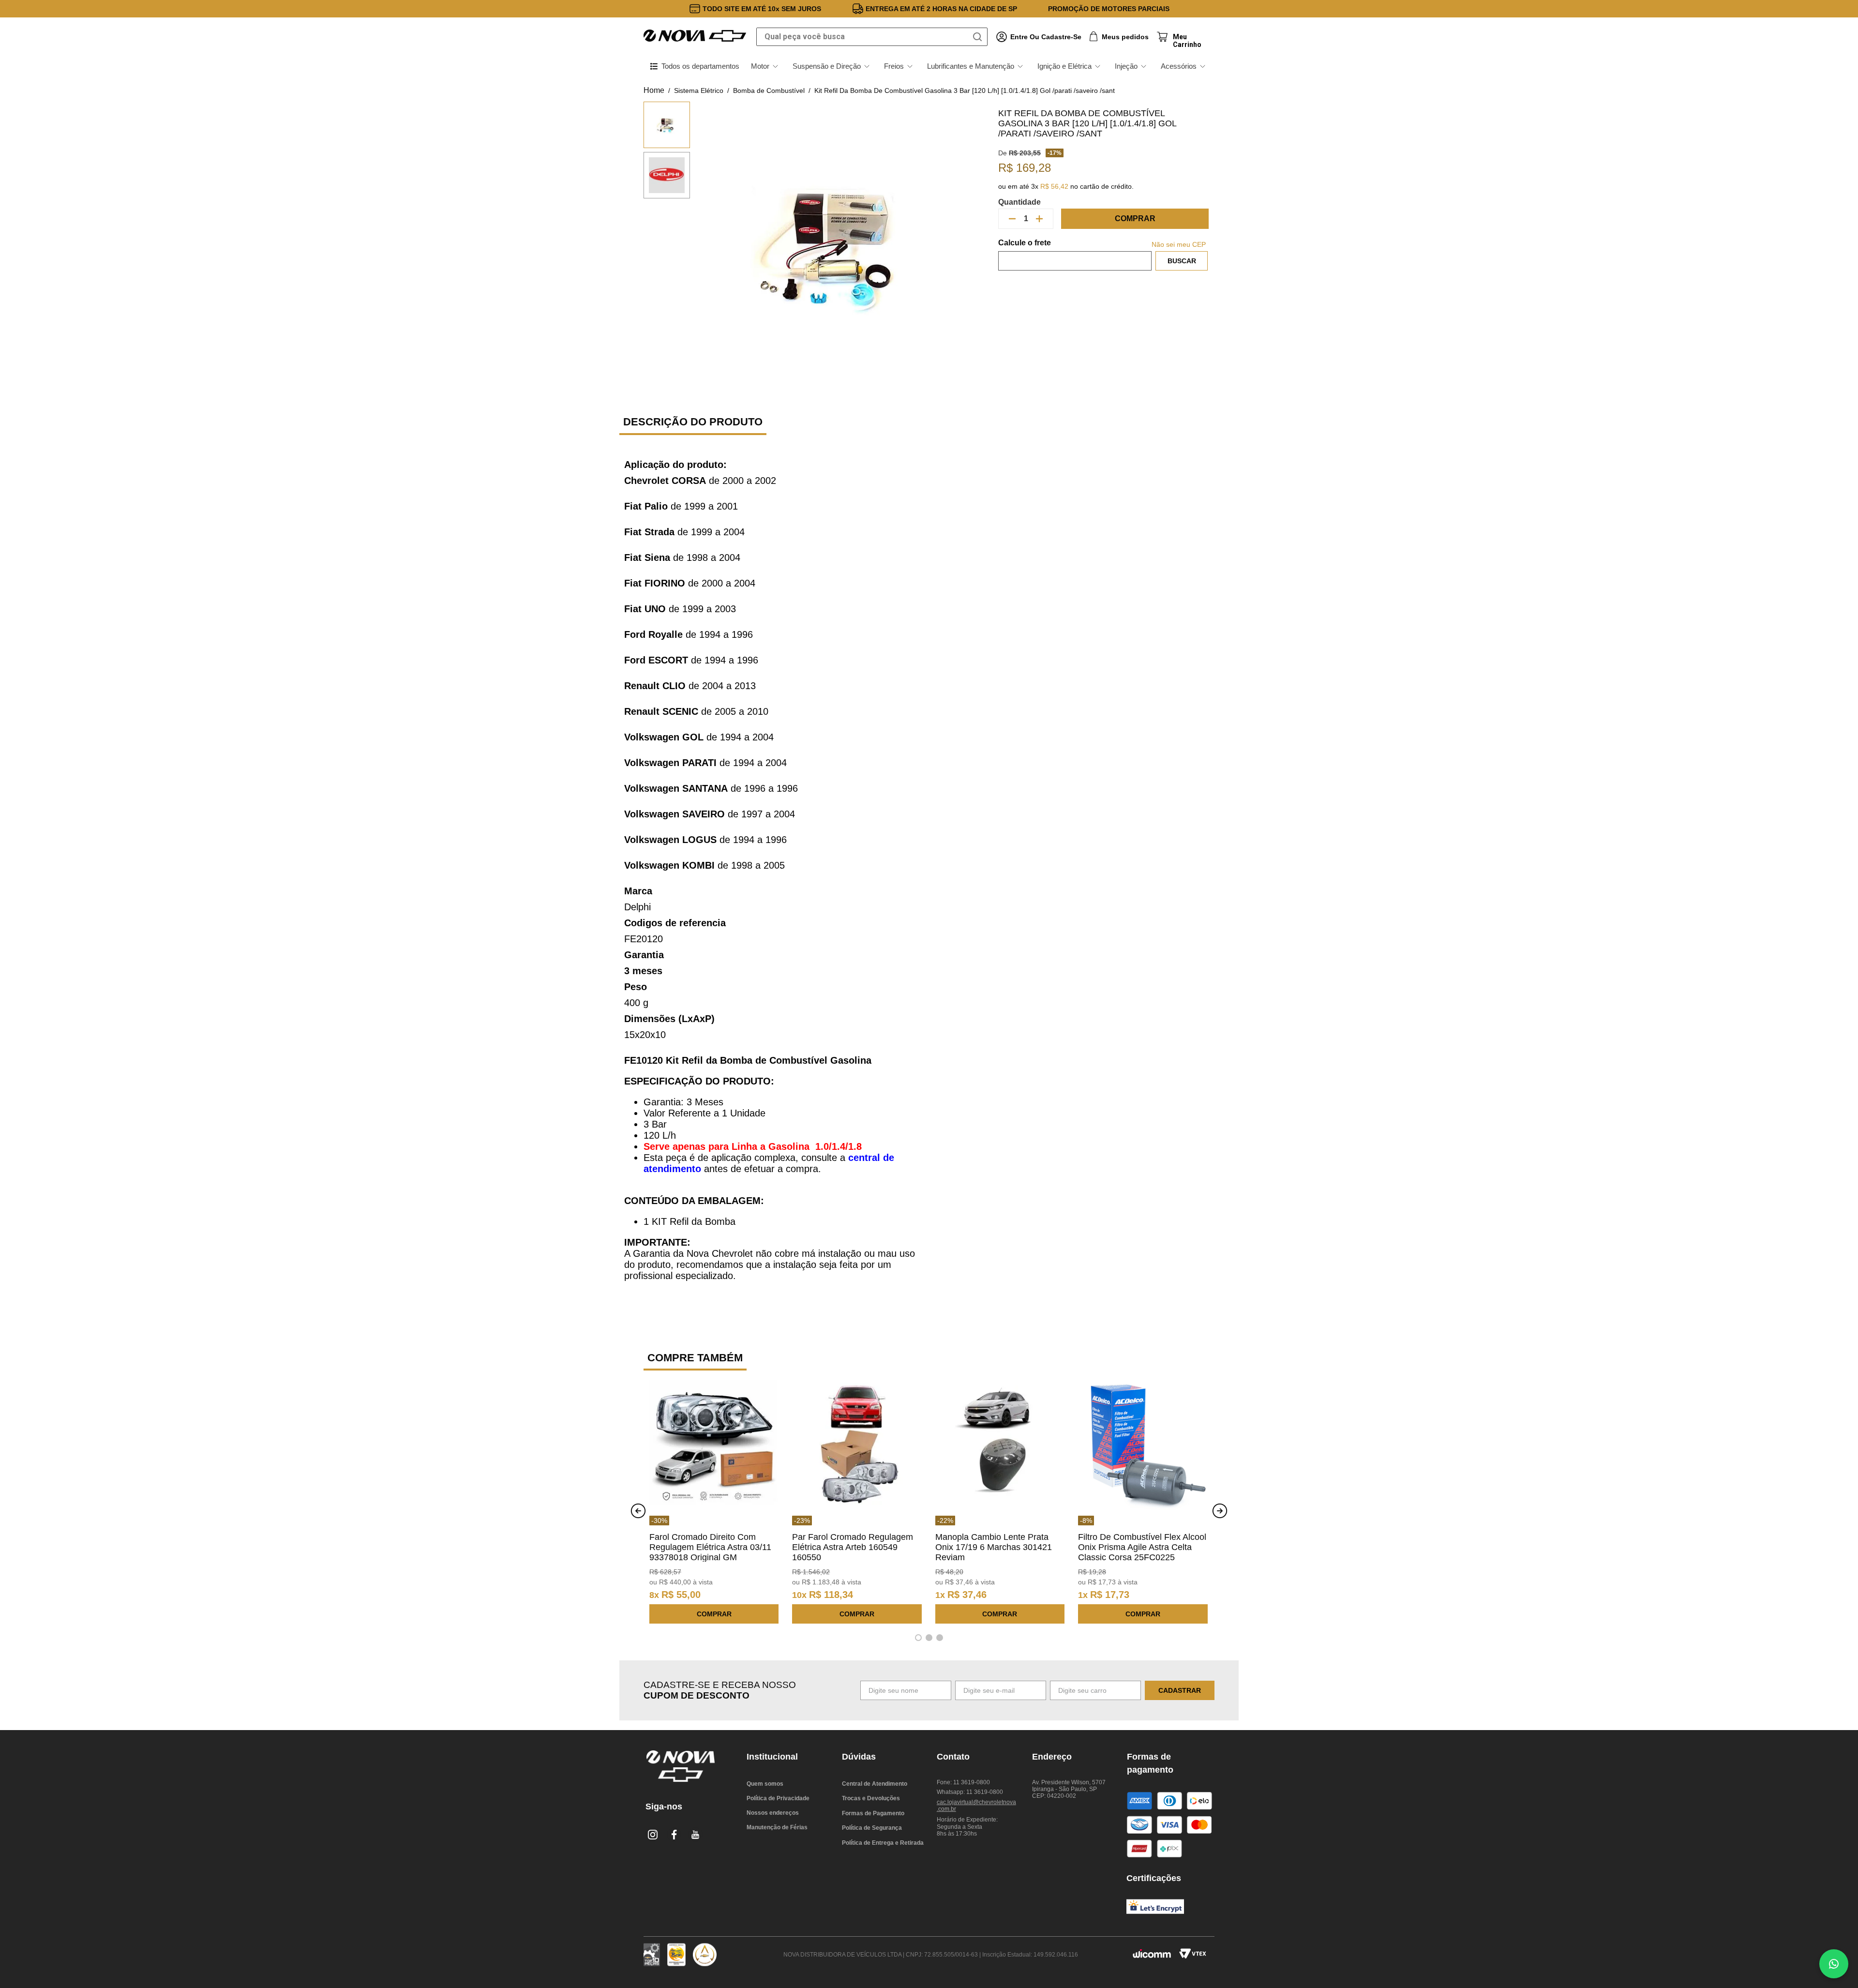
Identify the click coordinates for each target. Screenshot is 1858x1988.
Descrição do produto (693, 422)
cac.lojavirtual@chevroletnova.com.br (976, 1806)
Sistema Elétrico (699, 90)
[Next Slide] (1220, 1511)
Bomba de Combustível (769, 90)
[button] (918, 1638)
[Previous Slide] (638, 1511)
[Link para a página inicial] (654, 90)
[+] (1039, 219)
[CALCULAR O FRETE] (1182, 261)
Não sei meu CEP (1179, 244)
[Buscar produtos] (979, 37)
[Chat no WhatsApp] (1834, 1964)
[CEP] (1075, 255)
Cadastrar (1180, 1690)
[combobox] (872, 37)
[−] (1012, 219)
